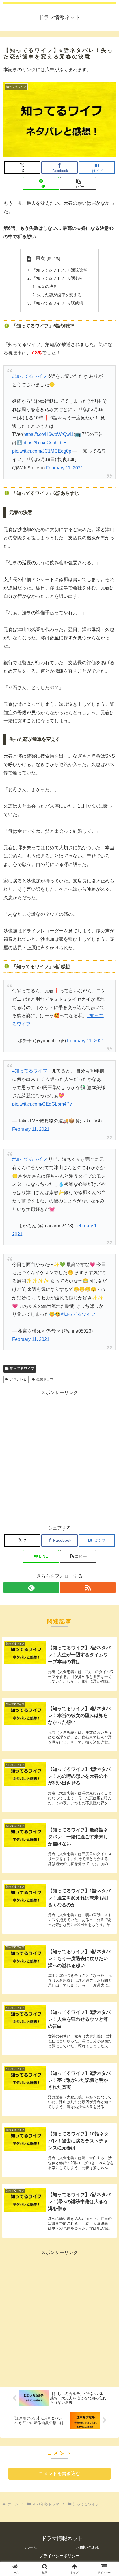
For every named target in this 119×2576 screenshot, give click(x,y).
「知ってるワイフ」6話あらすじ (62, 278)
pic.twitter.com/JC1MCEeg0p (42, 451)
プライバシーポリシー (59, 2556)
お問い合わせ (88, 2547)
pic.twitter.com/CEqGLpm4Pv (42, 1104)
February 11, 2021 (65, 468)
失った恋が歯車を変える (59, 295)
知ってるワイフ (22, 1369)
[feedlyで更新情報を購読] (31, 1587)
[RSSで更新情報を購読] (88, 1587)
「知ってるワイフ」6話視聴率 (59, 270)
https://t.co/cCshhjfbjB (45, 443)
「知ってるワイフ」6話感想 (57, 303)
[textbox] (59, 326)
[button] (78, 183)
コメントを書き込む (59, 2474)
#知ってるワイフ (30, 376)
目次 (40, 258)
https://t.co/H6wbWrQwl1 (49, 434)
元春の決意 (47, 286)
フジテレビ (18, 1379)
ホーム (31, 2547)
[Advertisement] (59, 1456)
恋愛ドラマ (45, 1379)
